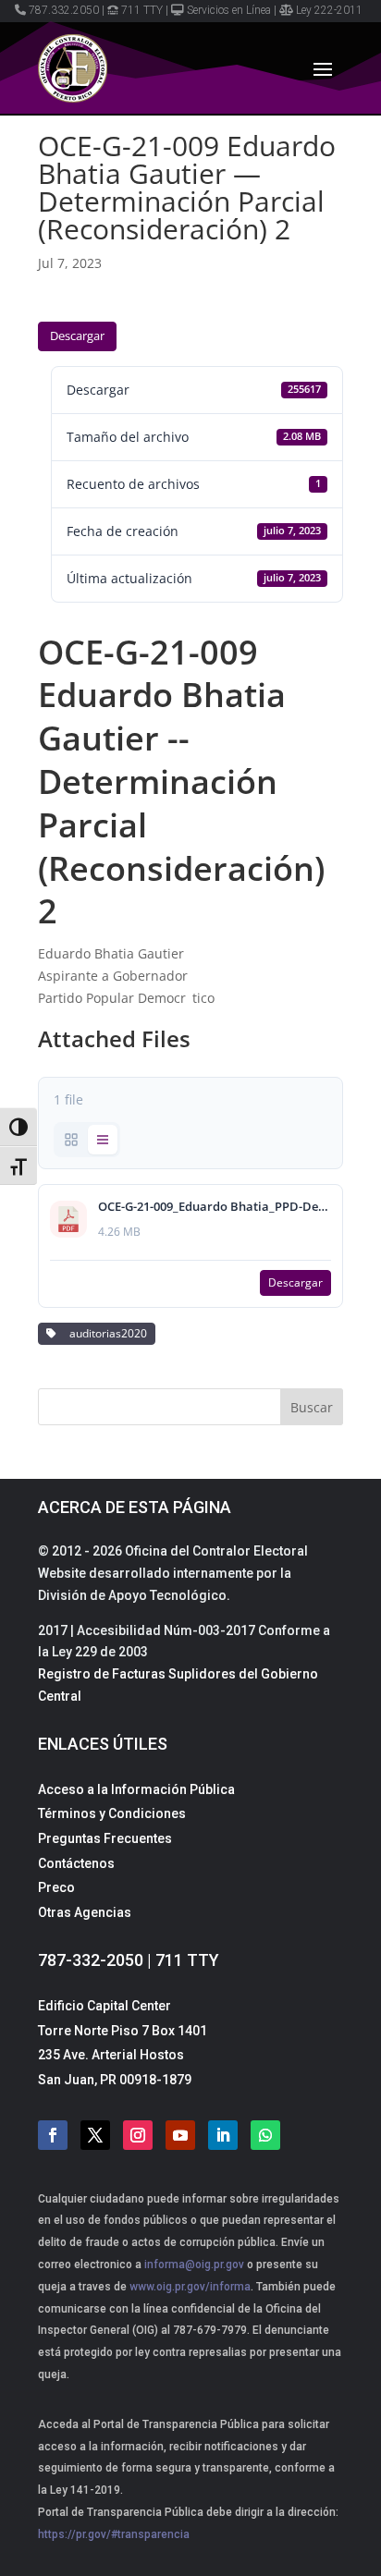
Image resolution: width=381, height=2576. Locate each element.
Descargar (77, 336)
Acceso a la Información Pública (136, 1789)
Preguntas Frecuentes (105, 1838)
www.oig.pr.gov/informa (189, 2287)
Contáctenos (76, 1863)
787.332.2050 (64, 10)
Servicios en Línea (229, 10)
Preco (56, 1887)
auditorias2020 (105, 1333)
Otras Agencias (85, 1912)
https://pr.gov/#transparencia (114, 2534)
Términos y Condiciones (112, 1813)
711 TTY (142, 10)
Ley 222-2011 (329, 10)
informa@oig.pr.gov (194, 2265)
